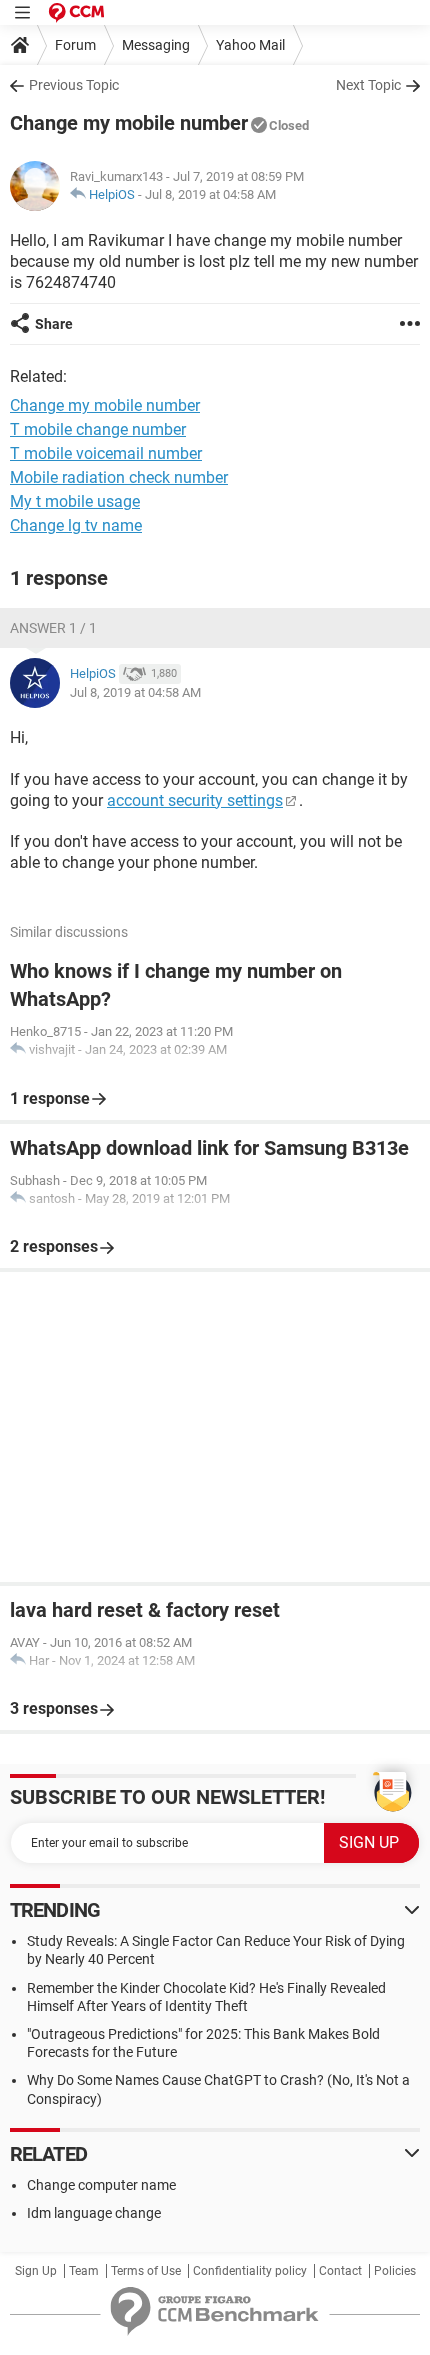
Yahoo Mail (250, 45)
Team (84, 2271)
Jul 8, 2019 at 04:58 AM (210, 194)
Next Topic (368, 85)
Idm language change (94, 2213)
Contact (340, 2271)
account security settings (195, 800)
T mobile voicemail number (106, 453)
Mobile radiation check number (119, 477)
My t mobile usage (75, 501)
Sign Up (36, 2271)
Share (54, 324)
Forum (75, 45)
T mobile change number (98, 429)
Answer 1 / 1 (53, 628)
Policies (395, 2271)
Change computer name (101, 2185)
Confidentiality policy (250, 2271)
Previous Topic (74, 85)
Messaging (156, 45)
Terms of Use (146, 2271)
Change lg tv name (76, 525)
